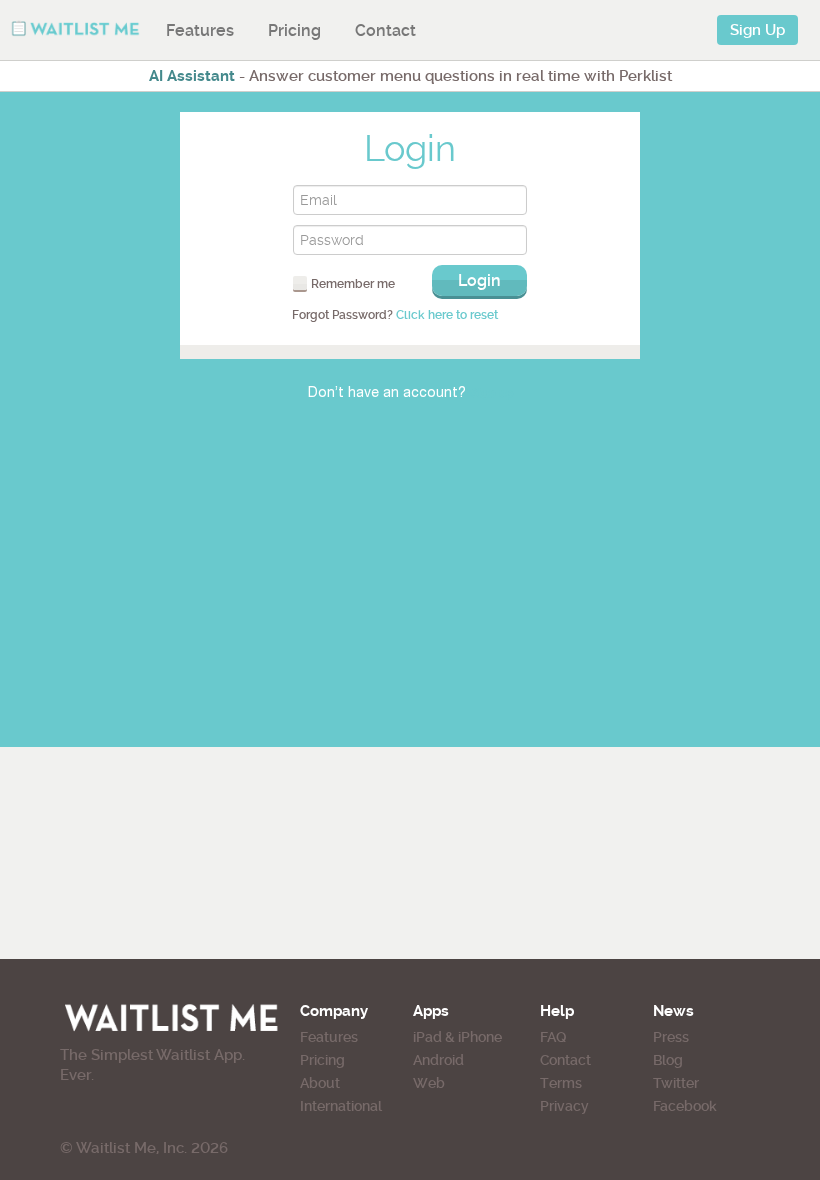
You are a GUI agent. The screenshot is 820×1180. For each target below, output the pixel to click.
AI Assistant (192, 76)
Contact (385, 30)
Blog (668, 1060)
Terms (561, 1083)
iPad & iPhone (457, 1037)
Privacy (564, 1106)
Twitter (676, 1083)
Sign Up (757, 30)
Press (671, 1037)
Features (200, 30)
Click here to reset (447, 315)
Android (438, 1060)
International (341, 1106)
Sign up (491, 394)
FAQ (553, 1037)
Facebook (685, 1106)
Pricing (294, 30)
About (320, 1083)
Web (429, 1083)
